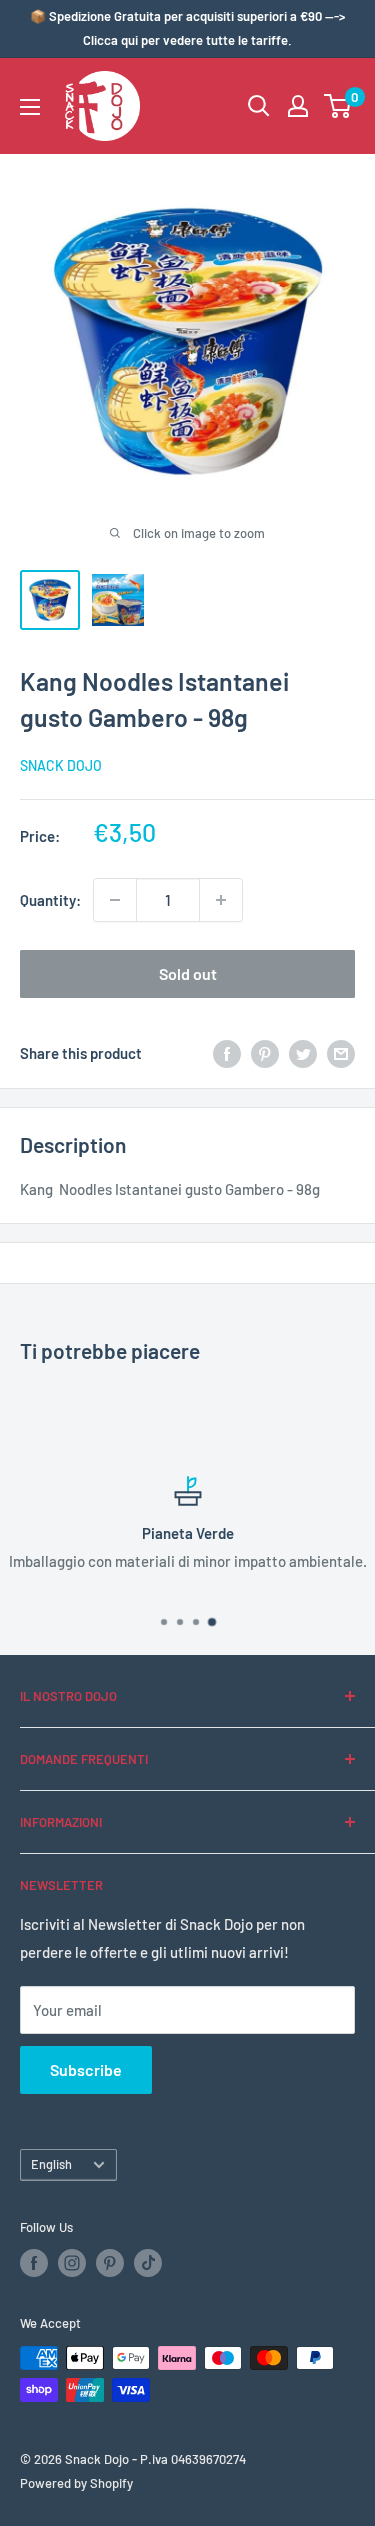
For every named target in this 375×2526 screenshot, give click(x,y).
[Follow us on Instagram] (72, 2263)
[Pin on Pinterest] (265, 1053)
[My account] (298, 106)
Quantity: (50, 900)
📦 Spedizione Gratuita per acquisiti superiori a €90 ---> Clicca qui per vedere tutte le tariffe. (187, 28)
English (51, 2164)
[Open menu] (30, 107)
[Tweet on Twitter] (303, 1053)
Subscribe (86, 2069)
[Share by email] (341, 1053)
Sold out (188, 973)
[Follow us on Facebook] (34, 2263)
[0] (338, 106)
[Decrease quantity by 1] (115, 900)
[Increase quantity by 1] (221, 900)
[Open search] (259, 106)
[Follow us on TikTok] (148, 2263)
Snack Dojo (61, 765)
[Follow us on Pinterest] (110, 2263)
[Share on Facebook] (227, 1053)
